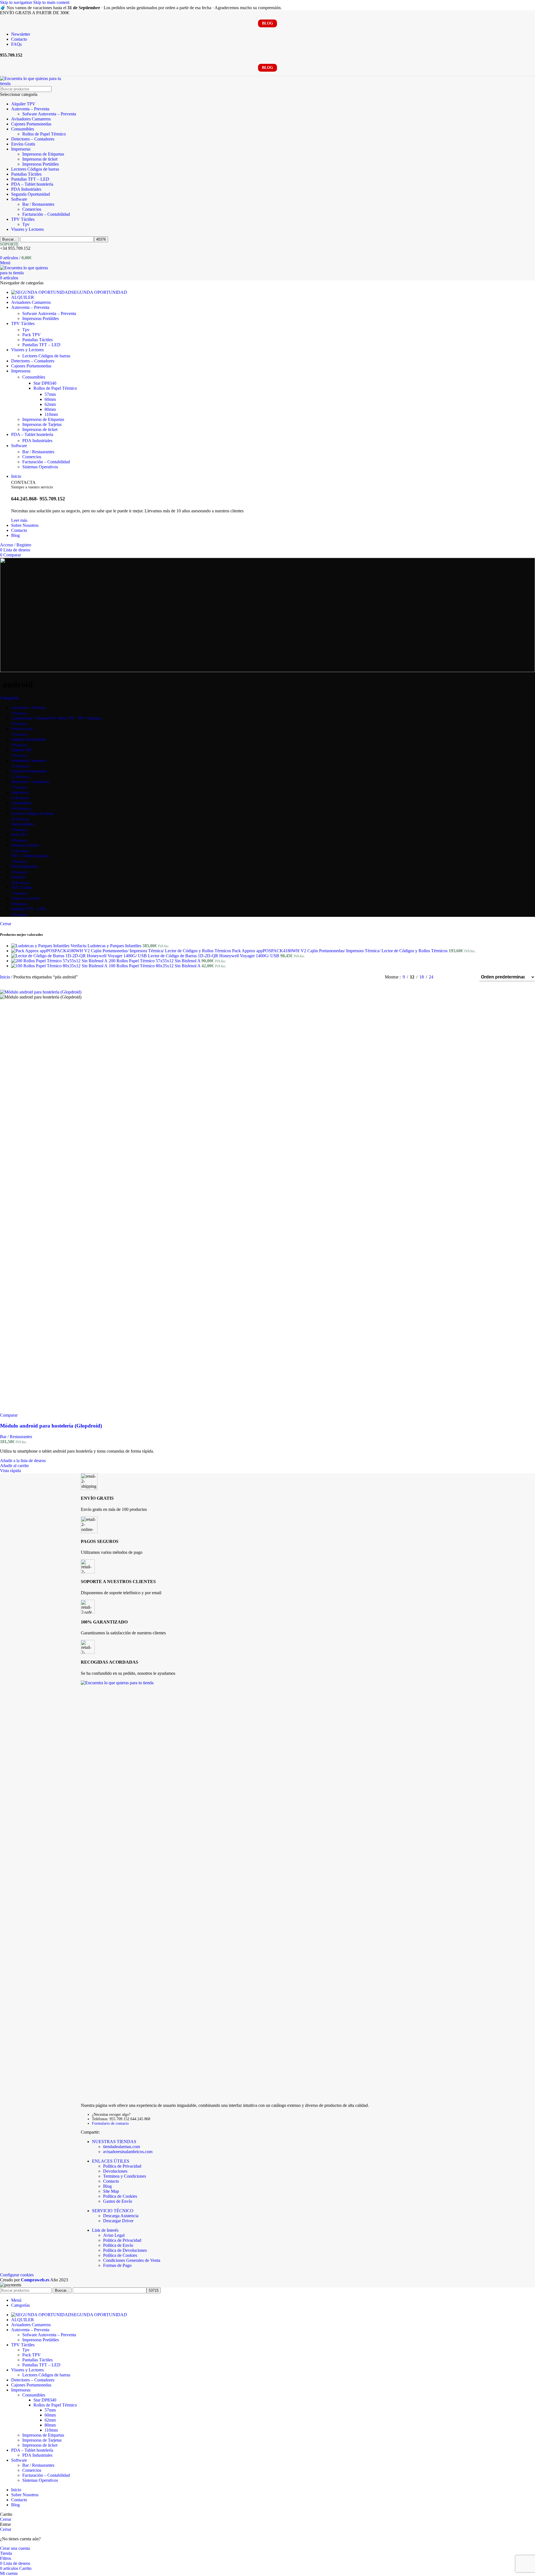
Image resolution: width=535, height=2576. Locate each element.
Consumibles (23, 129)
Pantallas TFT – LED (30, 179)
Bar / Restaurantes (38, 204)
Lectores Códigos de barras (35, 169)
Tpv (26, 224)
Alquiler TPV (23, 104)
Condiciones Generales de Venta (132, 2260)
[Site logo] (34, 83)
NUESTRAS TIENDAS (114, 2142)
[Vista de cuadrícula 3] (457, 977)
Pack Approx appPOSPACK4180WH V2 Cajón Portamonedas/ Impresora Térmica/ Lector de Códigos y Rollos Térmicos (340, 951)
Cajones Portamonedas (31, 124)
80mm (50, 409)
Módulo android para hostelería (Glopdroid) (51, 1426)
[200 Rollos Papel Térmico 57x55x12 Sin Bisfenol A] (60, 961)
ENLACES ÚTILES (111, 2161)
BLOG (267, 23)
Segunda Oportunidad (31, 194)
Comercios (32, 209)
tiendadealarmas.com (121, 2147)
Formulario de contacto (110, 2123)
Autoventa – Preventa (30, 109)
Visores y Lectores (27, 229)
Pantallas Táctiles (26, 174)
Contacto (111, 2181)
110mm (51, 414)
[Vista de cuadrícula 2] (447, 977)
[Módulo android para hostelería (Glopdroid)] (41, 992)
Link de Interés (105, 2230)
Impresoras (21, 149)
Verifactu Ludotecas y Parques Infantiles (106, 946)
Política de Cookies (120, 2196)
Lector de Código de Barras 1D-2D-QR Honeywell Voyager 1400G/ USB (214, 956)
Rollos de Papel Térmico (44, 134)
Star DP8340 (45, 383)
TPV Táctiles (23, 219)
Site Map (111, 2191)
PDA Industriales (26, 189)
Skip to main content (51, 2)
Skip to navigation (17, 2)
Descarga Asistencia (121, 2216)
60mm (50, 399)
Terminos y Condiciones (125, 2176)
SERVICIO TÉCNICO (113, 2211)
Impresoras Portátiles (41, 164)
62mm (50, 404)
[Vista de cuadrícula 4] (468, 977)
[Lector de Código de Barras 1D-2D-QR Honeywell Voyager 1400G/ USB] (80, 956)
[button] (14, 1466)
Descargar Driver (118, 2221)
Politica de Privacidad (122, 2240)
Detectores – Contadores (33, 139)
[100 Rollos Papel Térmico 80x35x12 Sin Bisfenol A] (60, 966)
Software (19, 199)
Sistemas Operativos (40, 467)
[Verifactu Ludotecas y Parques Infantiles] (41, 946)
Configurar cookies (17, 2275)
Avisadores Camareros (31, 119)
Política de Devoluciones (125, 2250)
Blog (107, 2186)
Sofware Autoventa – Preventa (49, 114)
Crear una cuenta (15, 2548)
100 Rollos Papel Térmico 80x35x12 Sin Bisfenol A (155, 966)
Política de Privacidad (122, 2166)
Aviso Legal (114, 2235)
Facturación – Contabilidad (46, 214)
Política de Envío (118, 2245)
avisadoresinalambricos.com (128, 2152)
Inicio (6, 977)
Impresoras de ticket (40, 159)
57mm (50, 394)
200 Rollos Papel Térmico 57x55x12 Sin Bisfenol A (155, 961)
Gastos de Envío (118, 2201)
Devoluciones (115, 2171)
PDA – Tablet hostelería (32, 184)
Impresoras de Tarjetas (42, 424)
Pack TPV (31, 335)
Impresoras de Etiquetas (43, 154)
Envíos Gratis (23, 144)
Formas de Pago (117, 2265)
